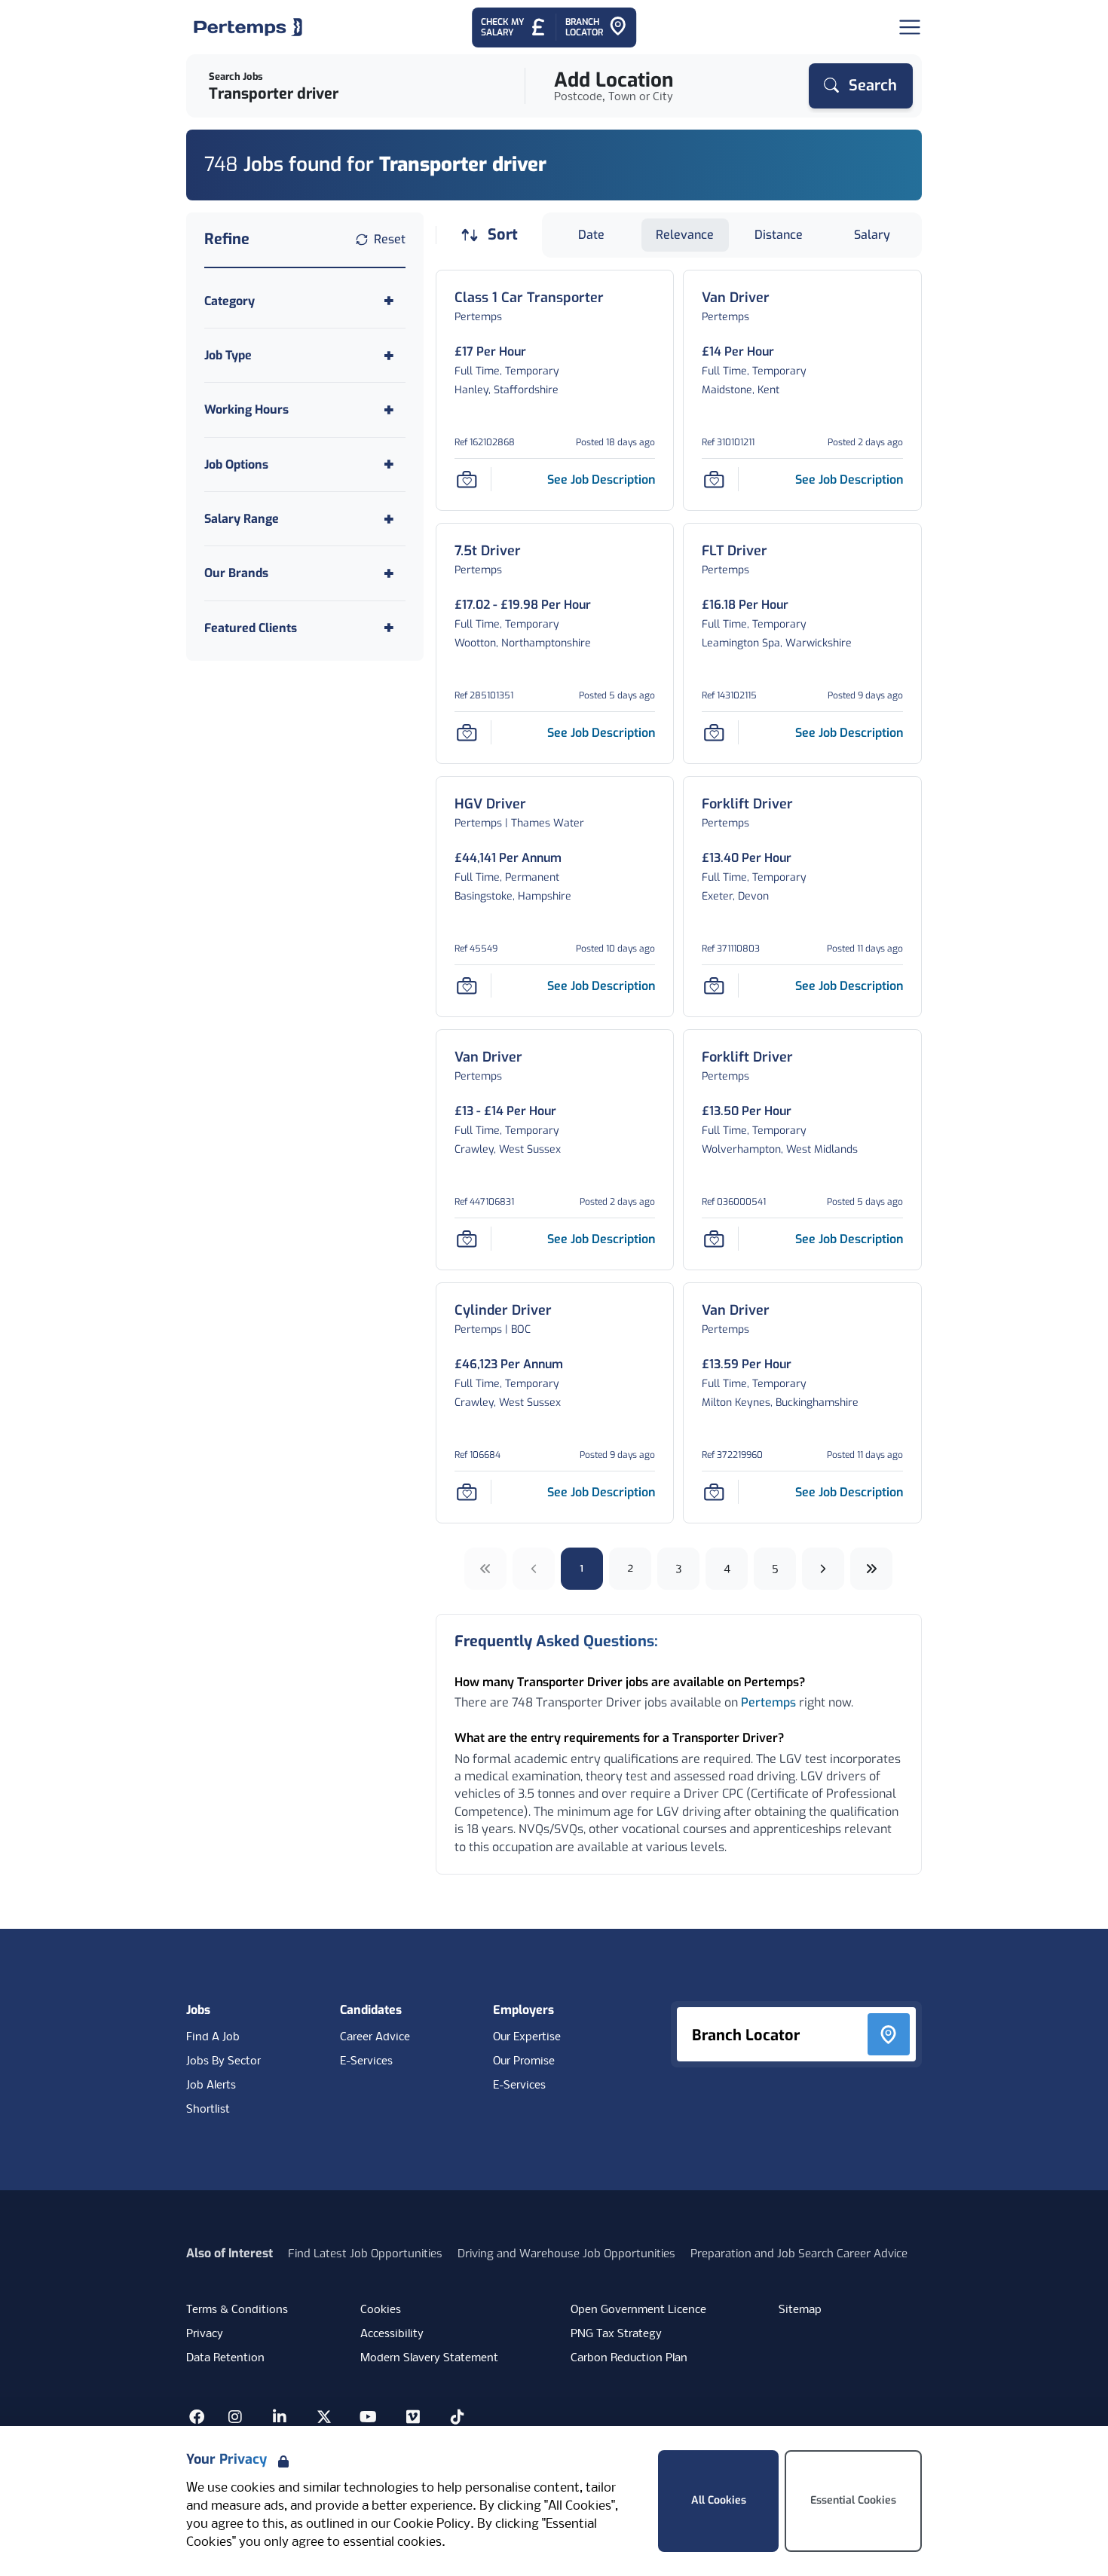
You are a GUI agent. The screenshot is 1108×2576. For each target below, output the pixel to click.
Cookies (381, 2310)
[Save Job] (467, 479)
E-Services (366, 2061)
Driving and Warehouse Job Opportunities (566, 2254)
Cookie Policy (432, 2524)
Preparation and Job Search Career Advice (799, 2254)
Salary (872, 235)
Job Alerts (211, 2086)
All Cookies (719, 2500)
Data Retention (225, 2358)
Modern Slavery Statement (429, 2358)
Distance (779, 235)
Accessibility (392, 2334)
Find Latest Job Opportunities (365, 2254)
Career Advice (375, 2037)
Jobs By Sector (223, 2061)
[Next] (823, 1569)
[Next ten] (871, 1569)
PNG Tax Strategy (616, 2334)
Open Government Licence (638, 2310)
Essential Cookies (853, 2500)
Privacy (205, 2334)
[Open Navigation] (910, 27)
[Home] (248, 27)
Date (591, 235)
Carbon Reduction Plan (629, 2358)
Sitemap (800, 2310)
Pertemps (768, 1702)
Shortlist (208, 2110)
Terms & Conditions (237, 2310)
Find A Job (213, 2037)
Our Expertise (527, 2037)
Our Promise (524, 2061)
